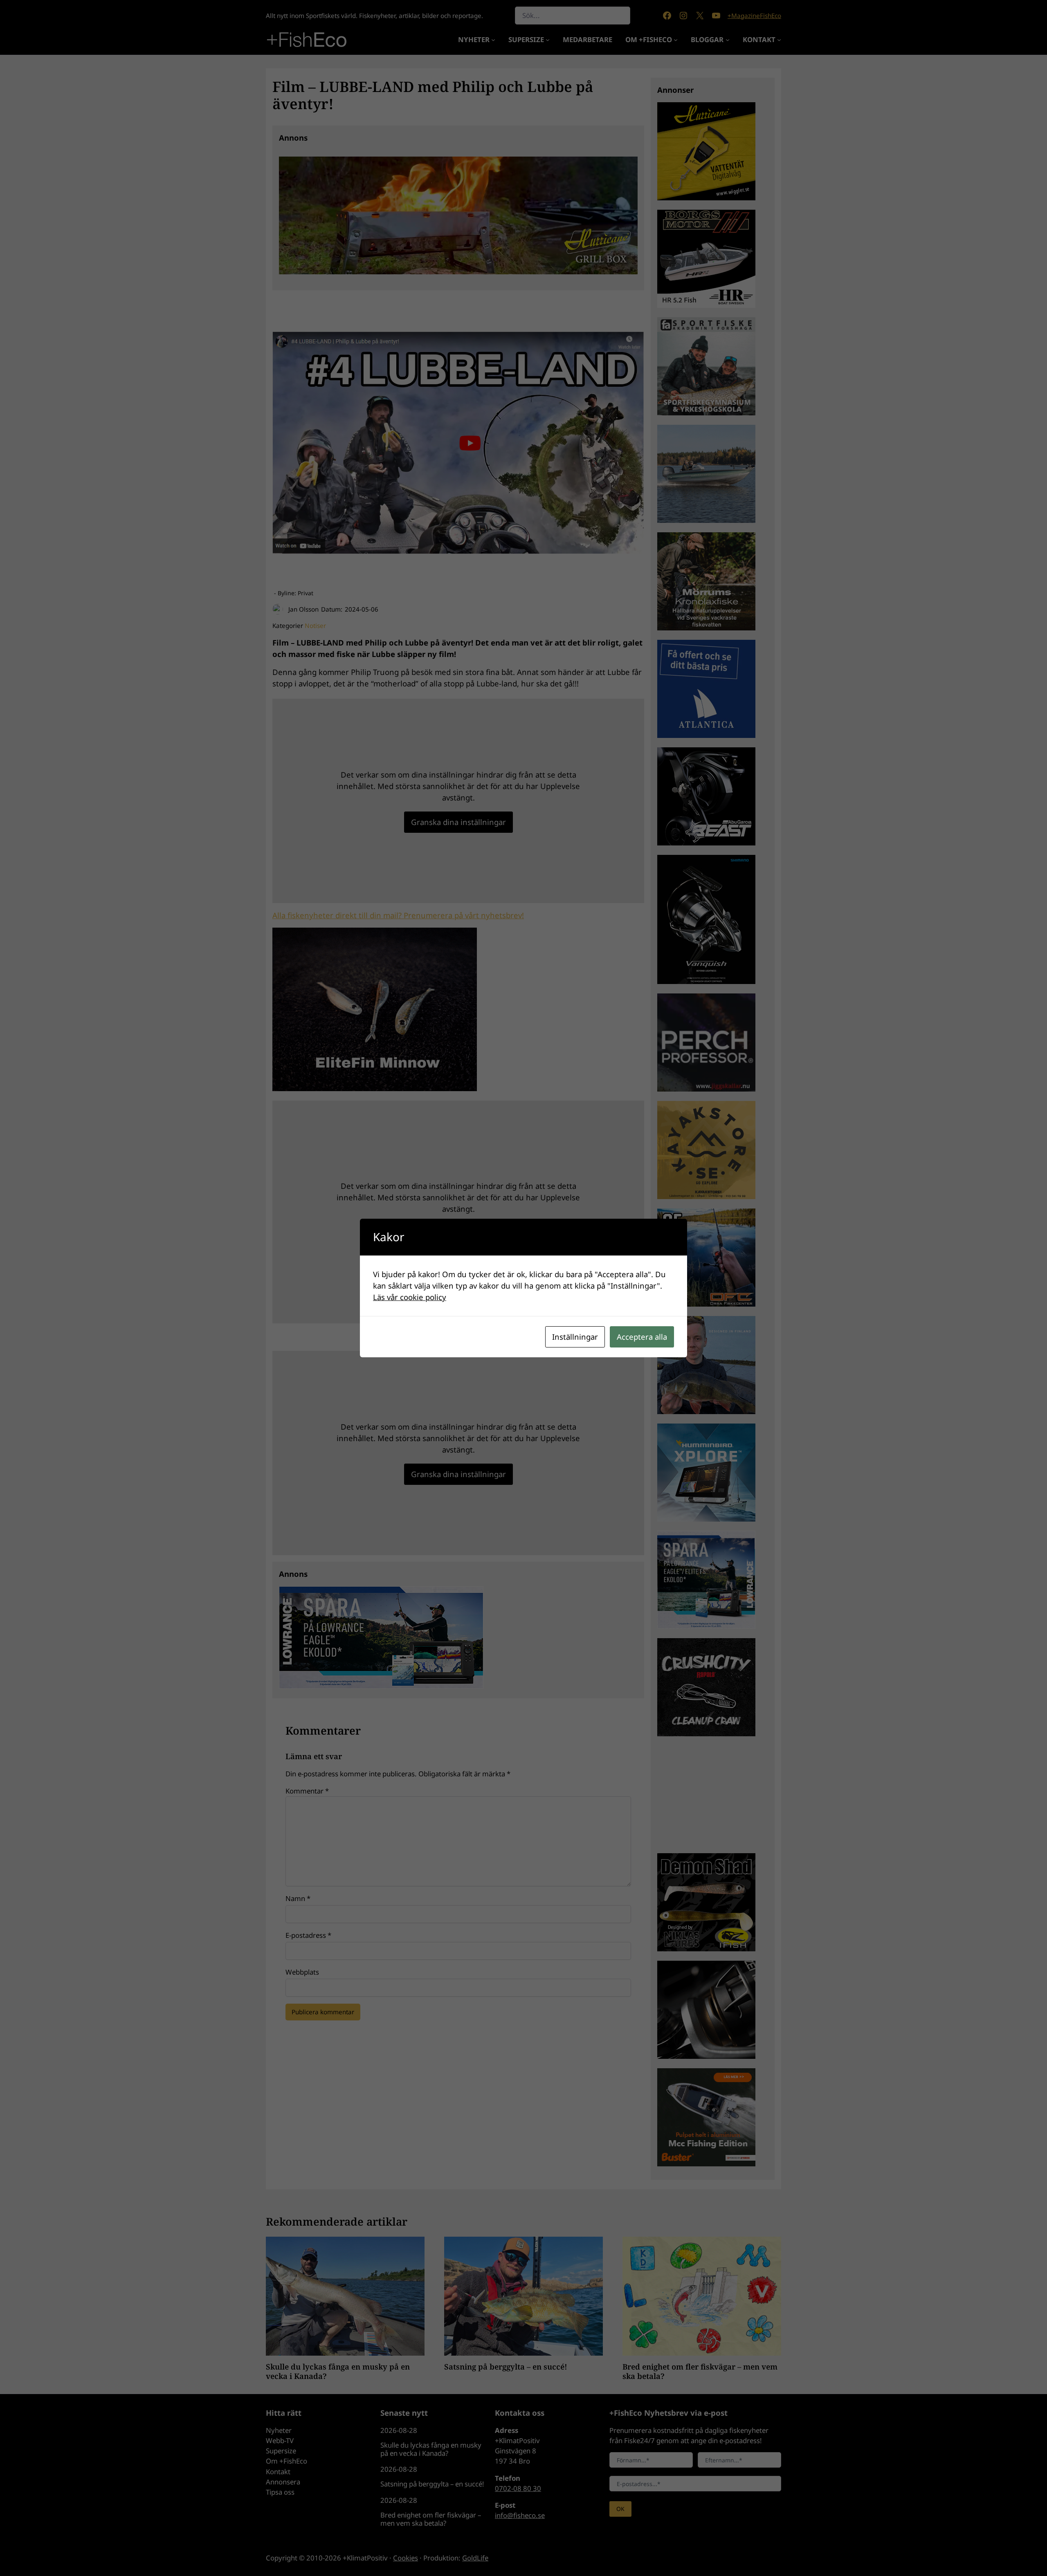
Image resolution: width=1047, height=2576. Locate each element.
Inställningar (575, 1337)
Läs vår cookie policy (410, 1297)
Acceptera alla (642, 1337)
